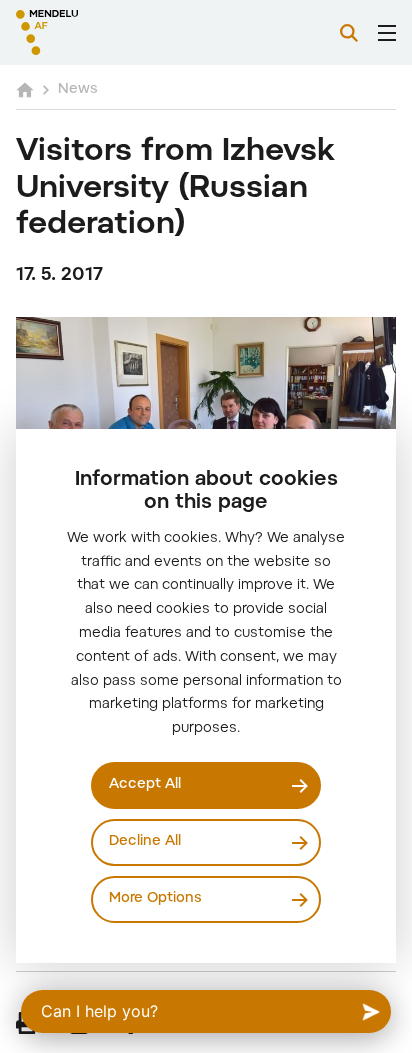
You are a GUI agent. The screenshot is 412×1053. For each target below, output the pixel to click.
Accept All (145, 785)
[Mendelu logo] (116, 32)
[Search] (349, 33)
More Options (155, 899)
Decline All (145, 842)
